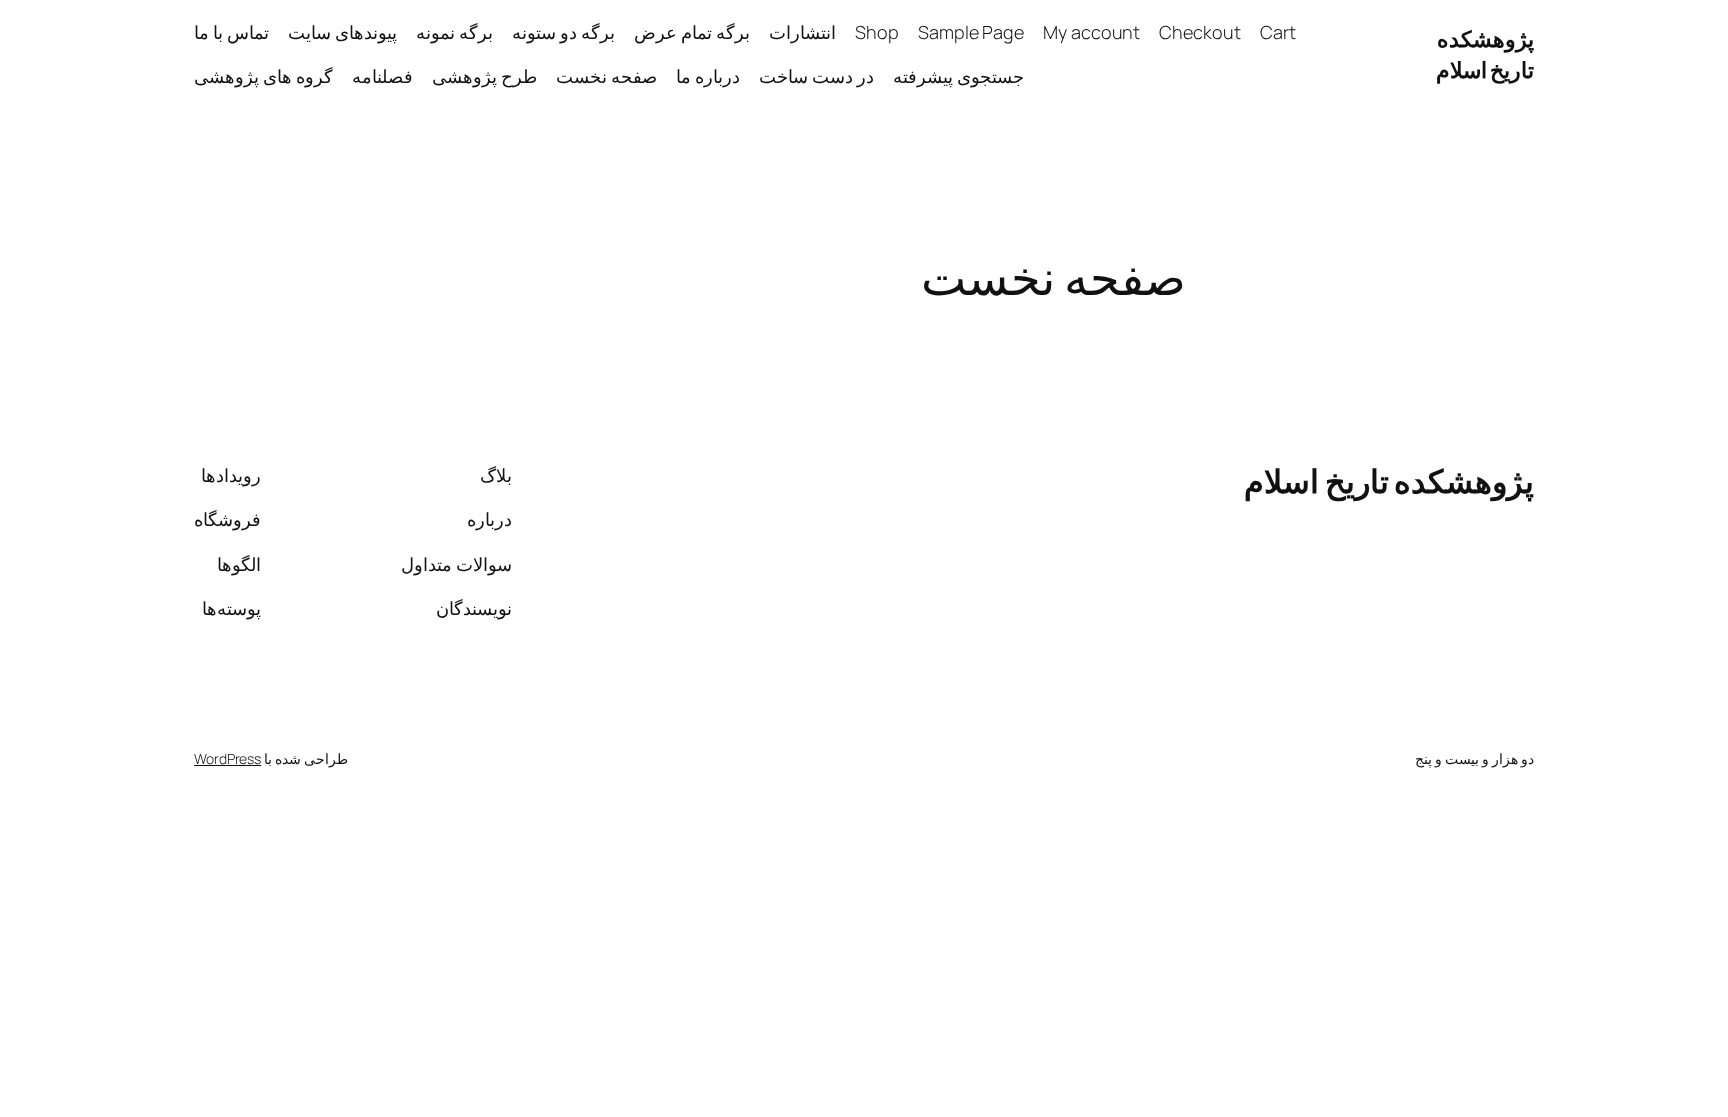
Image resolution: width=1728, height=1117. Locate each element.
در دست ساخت (816, 76)
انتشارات (802, 32)
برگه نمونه (454, 32)
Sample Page (971, 32)
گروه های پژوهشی (263, 76)
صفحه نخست (606, 76)
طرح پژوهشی (484, 76)
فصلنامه (382, 76)
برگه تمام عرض (692, 32)
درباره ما (708, 76)
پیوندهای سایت (342, 32)
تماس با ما (231, 32)
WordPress (227, 758)
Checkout (1199, 32)
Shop (877, 32)
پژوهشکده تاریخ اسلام (1485, 54)
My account (1091, 32)
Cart (1278, 32)
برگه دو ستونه (563, 32)
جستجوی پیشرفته (958, 76)
